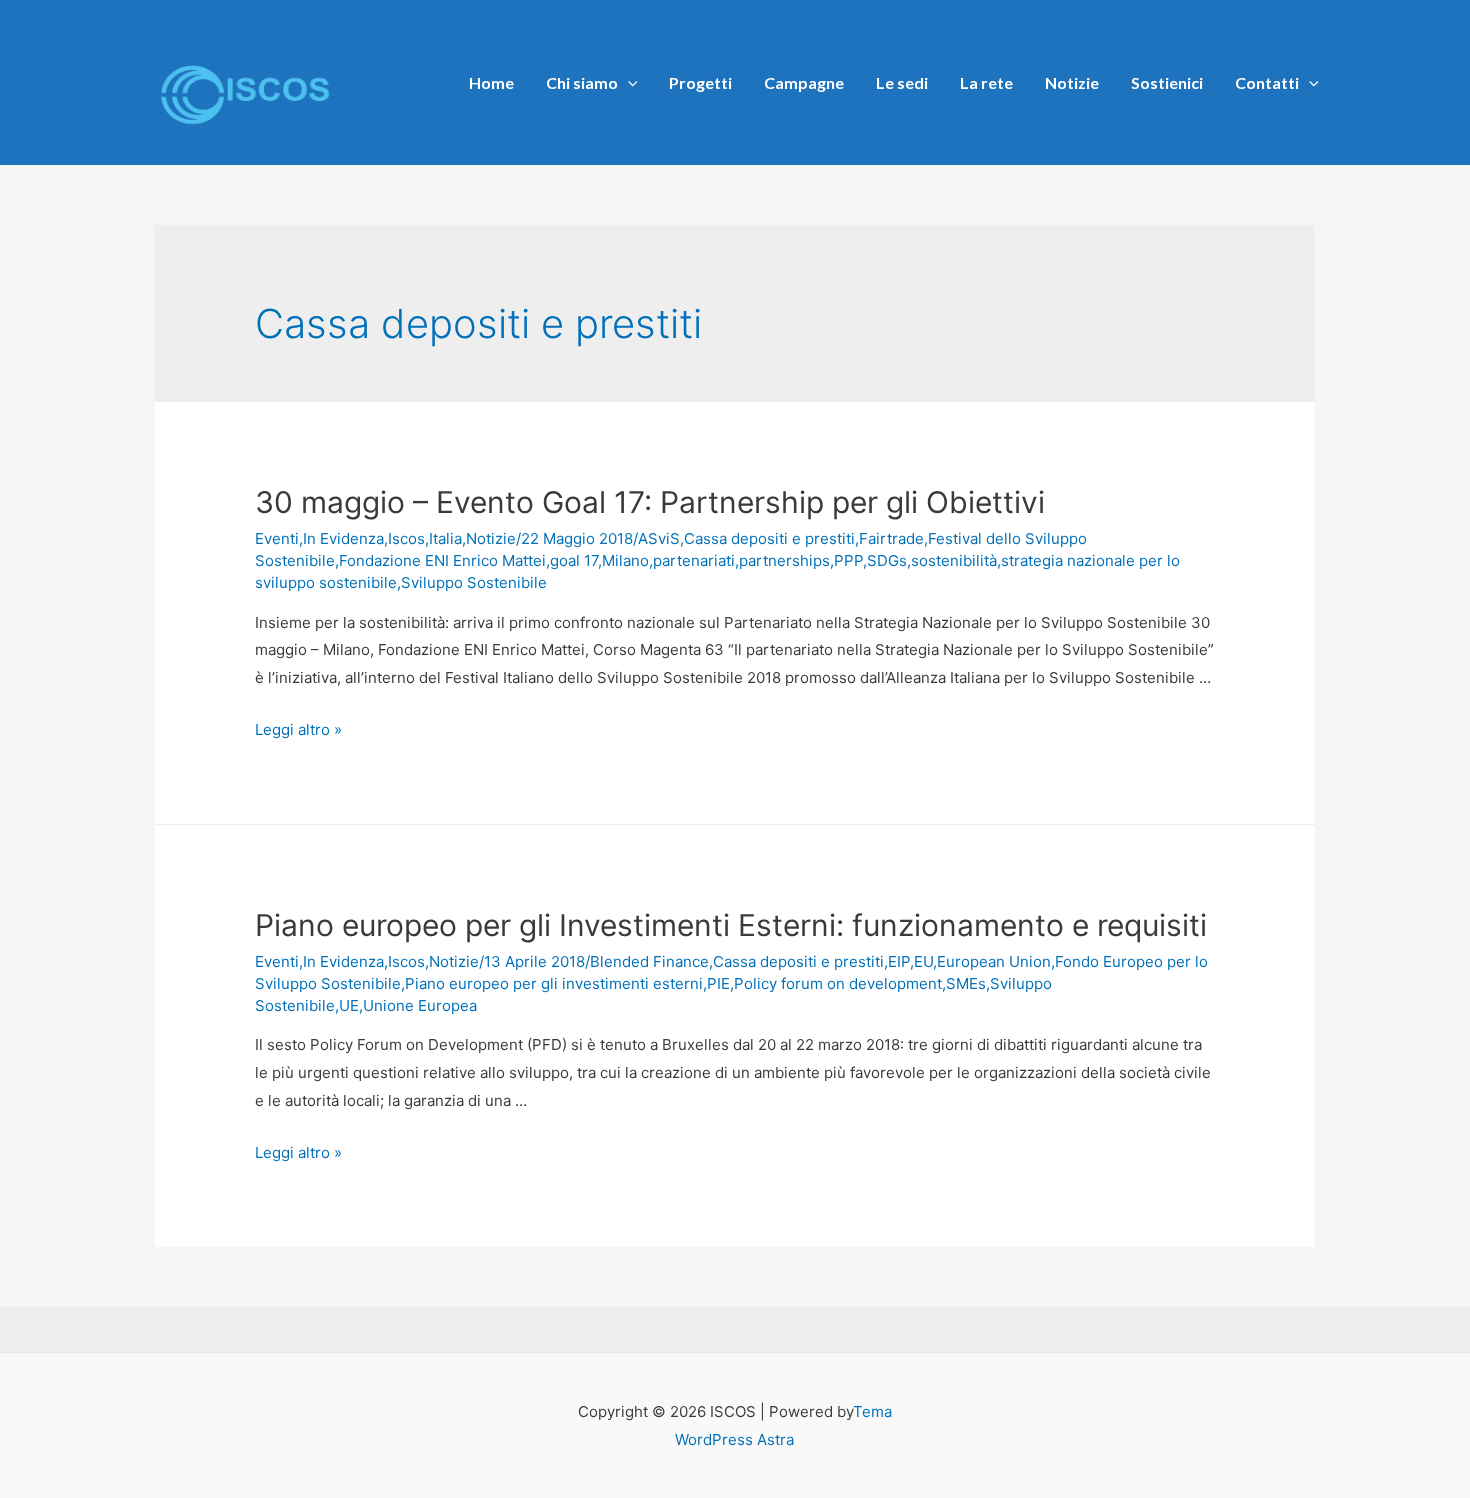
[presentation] (628, 82)
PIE (718, 983)
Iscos (406, 538)
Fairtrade (891, 538)
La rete (986, 82)
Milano (625, 560)
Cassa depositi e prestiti (769, 538)
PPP (848, 560)
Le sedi (902, 82)
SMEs (966, 983)
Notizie (1072, 82)
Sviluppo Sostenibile (474, 582)
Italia (445, 538)
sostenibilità (954, 560)
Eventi (277, 538)
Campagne (804, 82)
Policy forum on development (838, 983)
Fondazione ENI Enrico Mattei (442, 560)
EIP (899, 961)
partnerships (784, 560)
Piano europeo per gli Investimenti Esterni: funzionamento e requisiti (731, 925)
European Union (994, 961)
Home (491, 82)
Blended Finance (649, 961)
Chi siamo (582, 82)
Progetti (700, 82)
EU (923, 961)
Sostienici (1167, 82)
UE (349, 1005)
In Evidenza (343, 538)
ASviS (659, 538)
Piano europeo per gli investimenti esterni (554, 983)
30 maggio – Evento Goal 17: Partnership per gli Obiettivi (650, 502)
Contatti (1267, 82)
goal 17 (574, 560)
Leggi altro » (298, 729)
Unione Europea (420, 1005)
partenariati (694, 560)
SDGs (887, 560)
